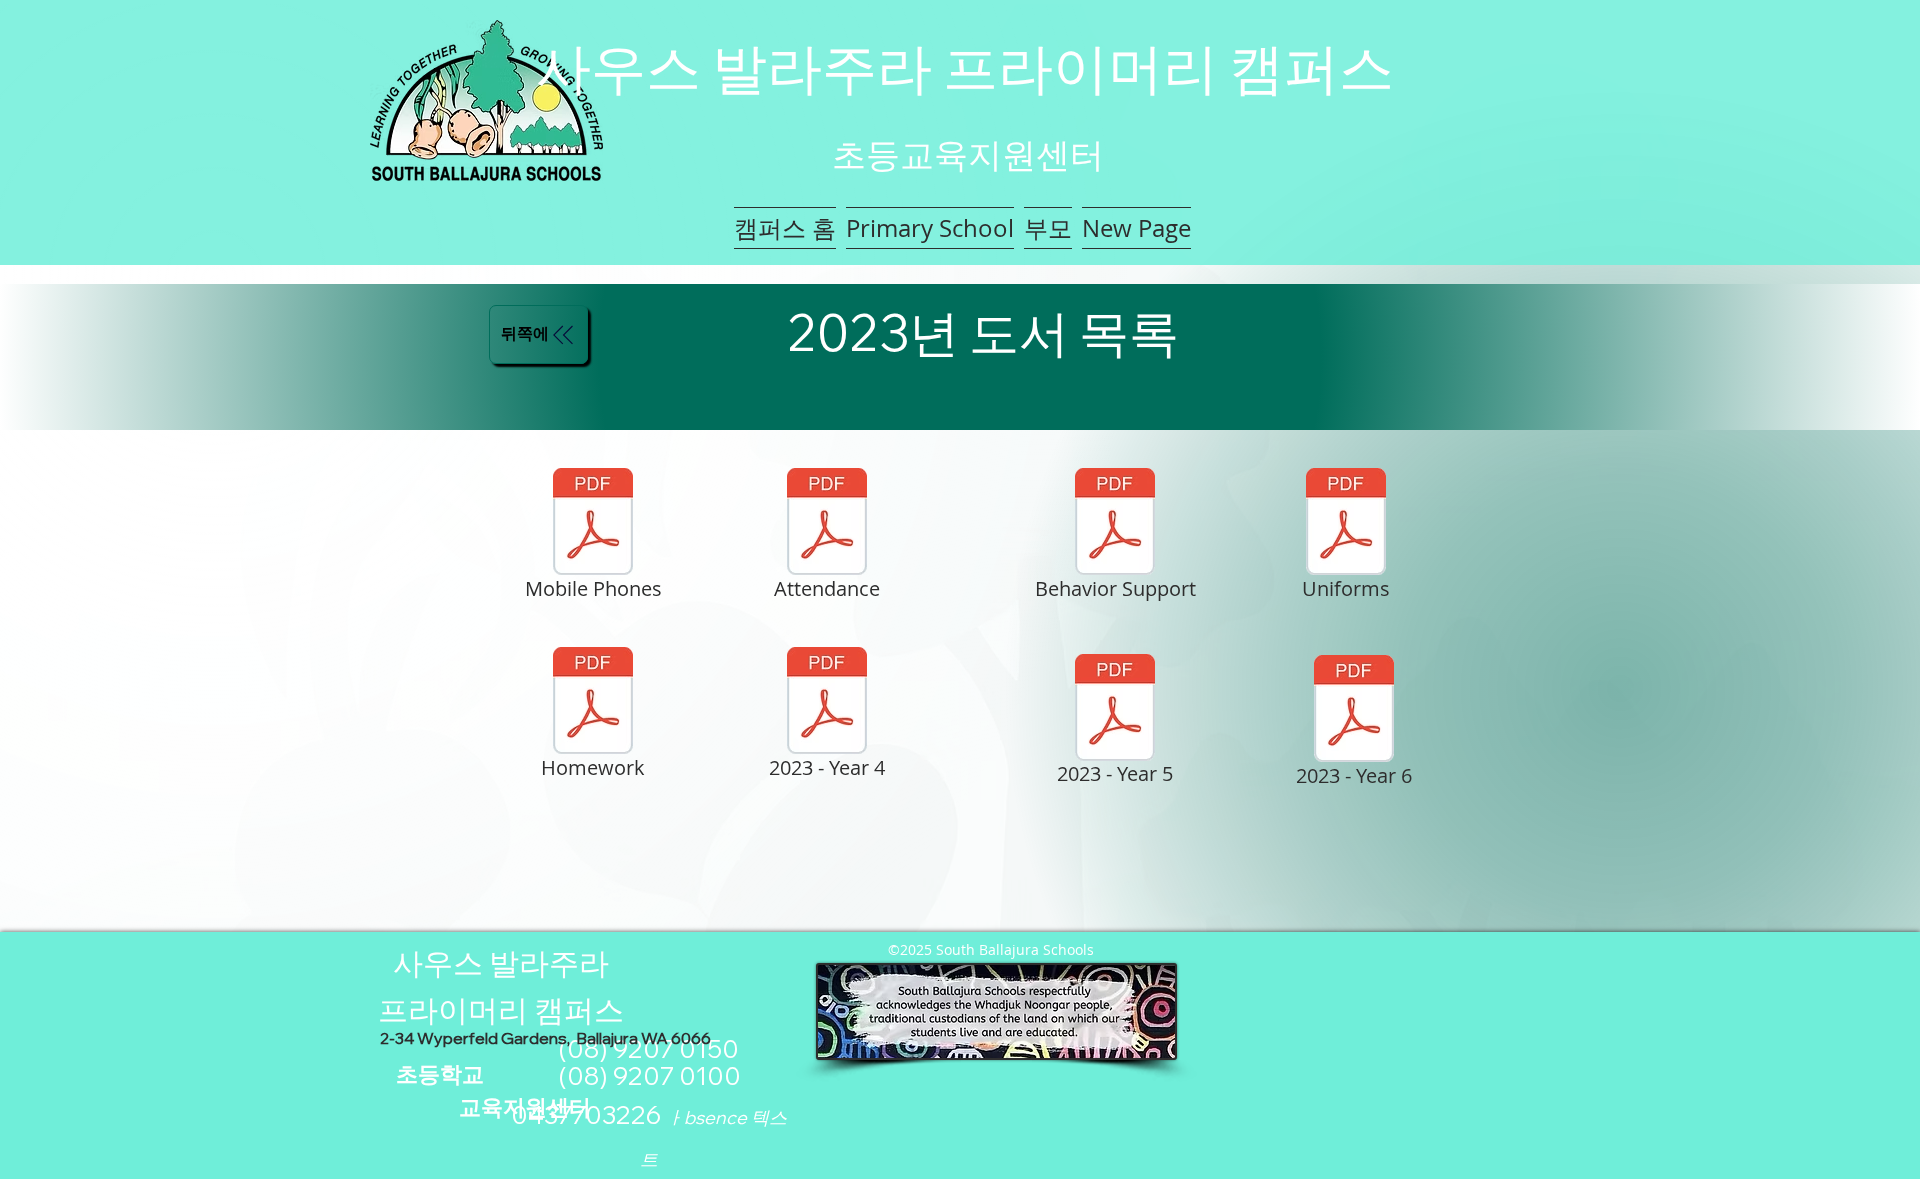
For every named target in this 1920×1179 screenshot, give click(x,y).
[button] (930, 228)
